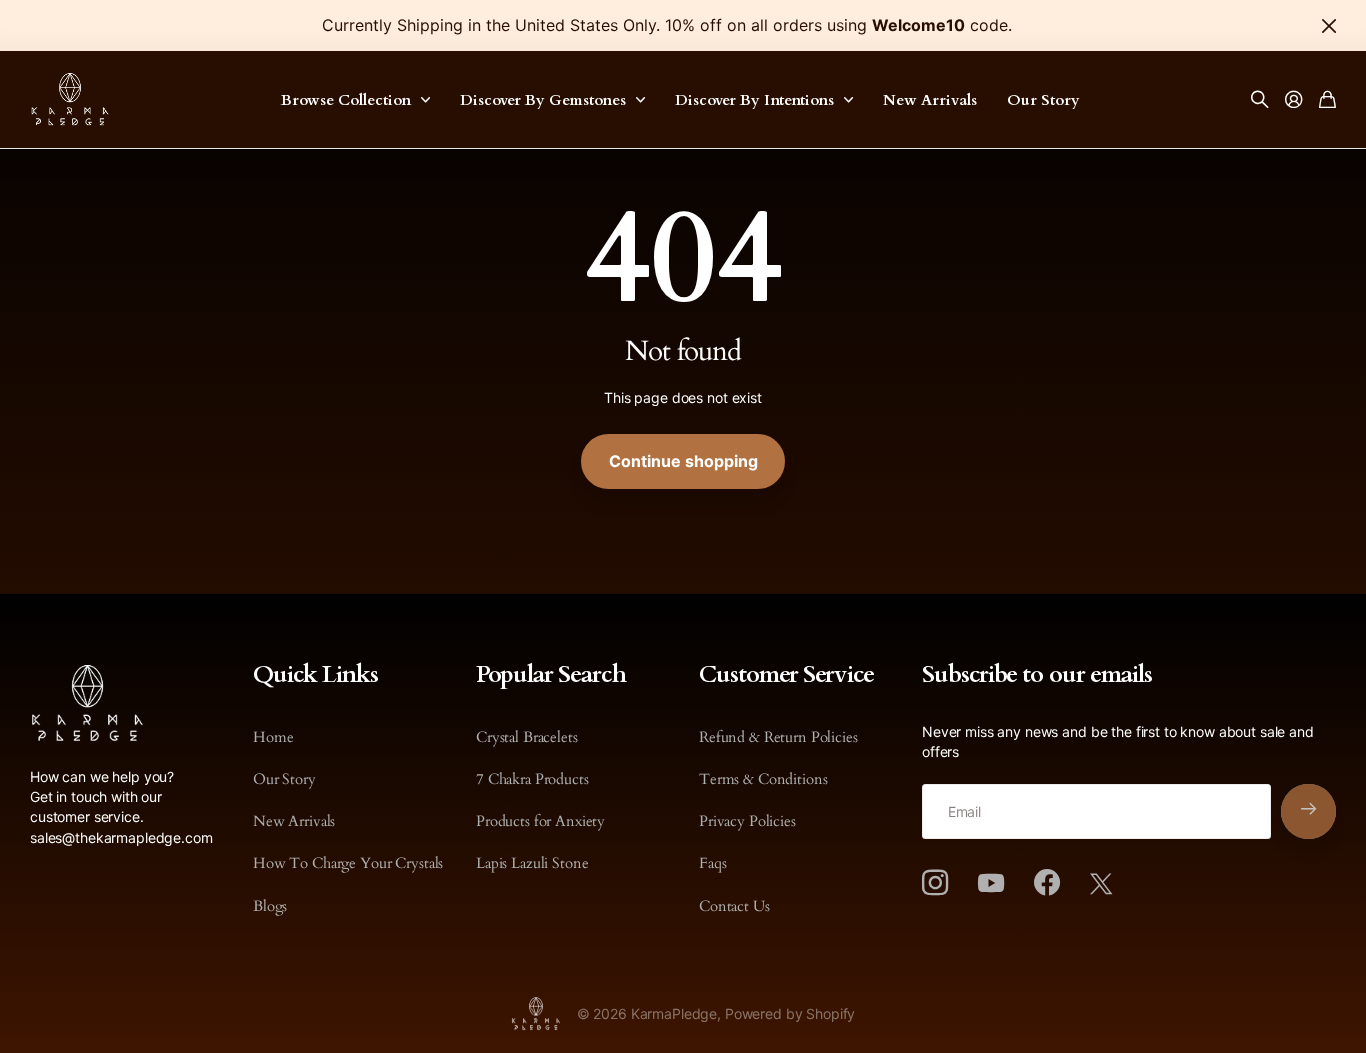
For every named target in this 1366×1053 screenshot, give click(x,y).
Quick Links (315, 674)
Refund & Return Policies (778, 737)
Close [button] (1329, 25)
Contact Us (734, 906)
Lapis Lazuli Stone (532, 863)
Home (273, 737)
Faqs (712, 863)
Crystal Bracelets (527, 737)
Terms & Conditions (763, 779)
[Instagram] (935, 883)
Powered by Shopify (790, 1013)
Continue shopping (683, 461)
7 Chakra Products (532, 779)
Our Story (1043, 100)
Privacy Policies (747, 821)
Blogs (270, 906)
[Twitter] (1101, 883)
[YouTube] (991, 883)
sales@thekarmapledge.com (121, 837)
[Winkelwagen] (1327, 100)
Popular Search (551, 674)
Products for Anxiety (540, 821)
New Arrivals (930, 100)
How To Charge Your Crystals (348, 863)
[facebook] (1047, 883)
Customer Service (786, 674)
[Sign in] (1294, 100)
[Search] (1260, 100)
